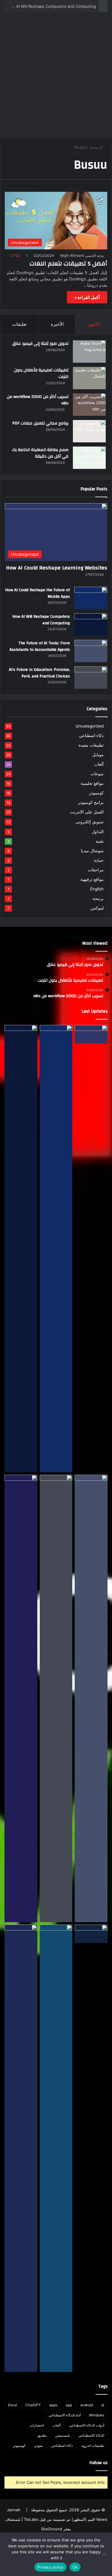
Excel (13, 2405)
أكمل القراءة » (87, 297)
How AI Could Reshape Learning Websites (57, 568)
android (87, 2405)
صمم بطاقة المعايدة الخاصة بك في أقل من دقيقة (40, 453)
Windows (97, 2415)
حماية (99, 860)
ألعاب (99, 764)
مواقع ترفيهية (92, 879)
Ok (75, 2567)
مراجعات (96, 870)
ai (103, 2405)
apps (53, 2405)
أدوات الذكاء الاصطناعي (87, 2425)
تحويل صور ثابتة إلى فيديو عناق (40, 344)
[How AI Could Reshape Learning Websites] (91, 1034)
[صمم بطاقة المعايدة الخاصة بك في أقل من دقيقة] (89, 458)
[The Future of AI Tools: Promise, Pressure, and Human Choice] (21, 2148)
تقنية (100, 841)
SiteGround (52, 2529)
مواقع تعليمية (92, 783)
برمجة (98, 898)
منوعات (97, 774)
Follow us (99, 2463)
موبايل (98, 755)
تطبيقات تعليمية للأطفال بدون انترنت (41, 373)
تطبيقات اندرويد (93, 2445)
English (97, 889)
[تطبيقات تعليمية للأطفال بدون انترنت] (89, 378)
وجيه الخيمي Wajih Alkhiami (82, 255)
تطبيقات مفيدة (91, 745)
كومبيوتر (96, 793)
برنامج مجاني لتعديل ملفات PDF (40, 423)
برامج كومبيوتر (91, 802)
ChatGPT (33, 2405)
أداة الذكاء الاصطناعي (65, 2415)
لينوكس (97, 908)
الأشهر (94, 324)
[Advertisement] (56, 77)
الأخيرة (57, 324)
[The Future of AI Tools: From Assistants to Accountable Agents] (91, 651)
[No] (105, 2554)
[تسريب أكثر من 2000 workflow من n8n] (89, 405)
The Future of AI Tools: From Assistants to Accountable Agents (40, 646)
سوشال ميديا (92, 851)
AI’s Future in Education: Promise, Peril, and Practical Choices (39, 673)
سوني (38, 2445)
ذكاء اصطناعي (91, 736)
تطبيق (42, 2435)
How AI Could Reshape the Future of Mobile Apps (37, 593)
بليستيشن (62, 2435)
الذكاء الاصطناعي (91, 2435)
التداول (98, 831)
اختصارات (37, 2425)
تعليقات (19, 324)
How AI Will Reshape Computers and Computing (51, 6)
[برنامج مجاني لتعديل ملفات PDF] (89, 431)
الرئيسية (97, 147)
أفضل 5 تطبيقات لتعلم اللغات (68, 264)
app (69, 2405)
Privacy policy (50, 2567)
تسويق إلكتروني (90, 822)
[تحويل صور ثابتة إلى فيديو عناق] (89, 352)
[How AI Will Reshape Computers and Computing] (91, 624)
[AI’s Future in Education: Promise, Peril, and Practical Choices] (91, 678)
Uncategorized (90, 726)
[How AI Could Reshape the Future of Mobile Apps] (91, 598)
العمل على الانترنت (87, 812)
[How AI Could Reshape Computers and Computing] (56, 2148)
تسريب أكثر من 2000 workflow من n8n (38, 400)
